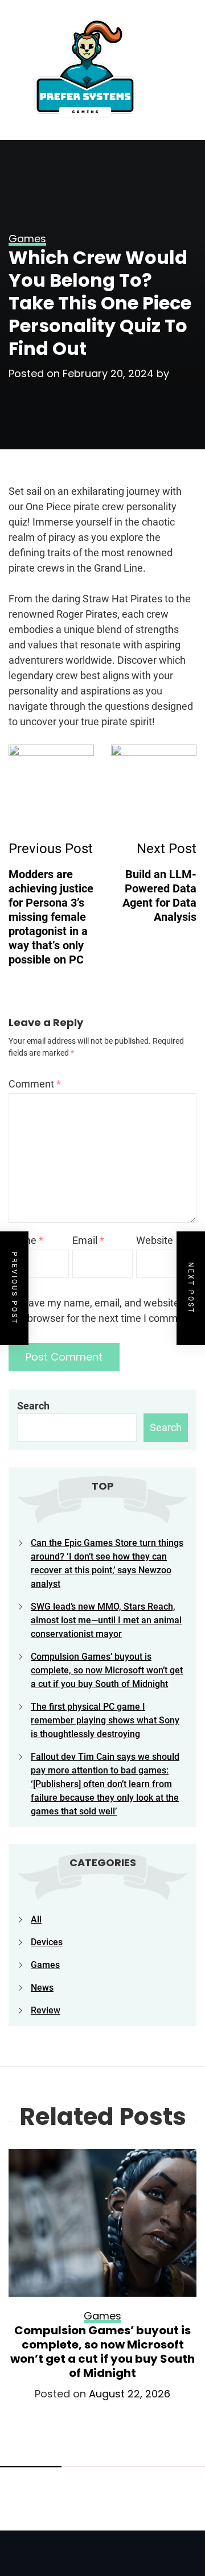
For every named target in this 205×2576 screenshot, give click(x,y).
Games (45, 1965)
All (36, 1919)
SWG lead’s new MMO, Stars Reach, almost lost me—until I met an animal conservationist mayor (106, 1620)
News (42, 1988)
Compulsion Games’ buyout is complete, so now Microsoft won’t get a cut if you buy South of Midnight (107, 1670)
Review (46, 2010)
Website (155, 1240)
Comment (35, 1084)
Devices (47, 1942)
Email (88, 1240)
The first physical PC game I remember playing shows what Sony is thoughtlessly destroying (105, 1720)
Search (33, 1406)
